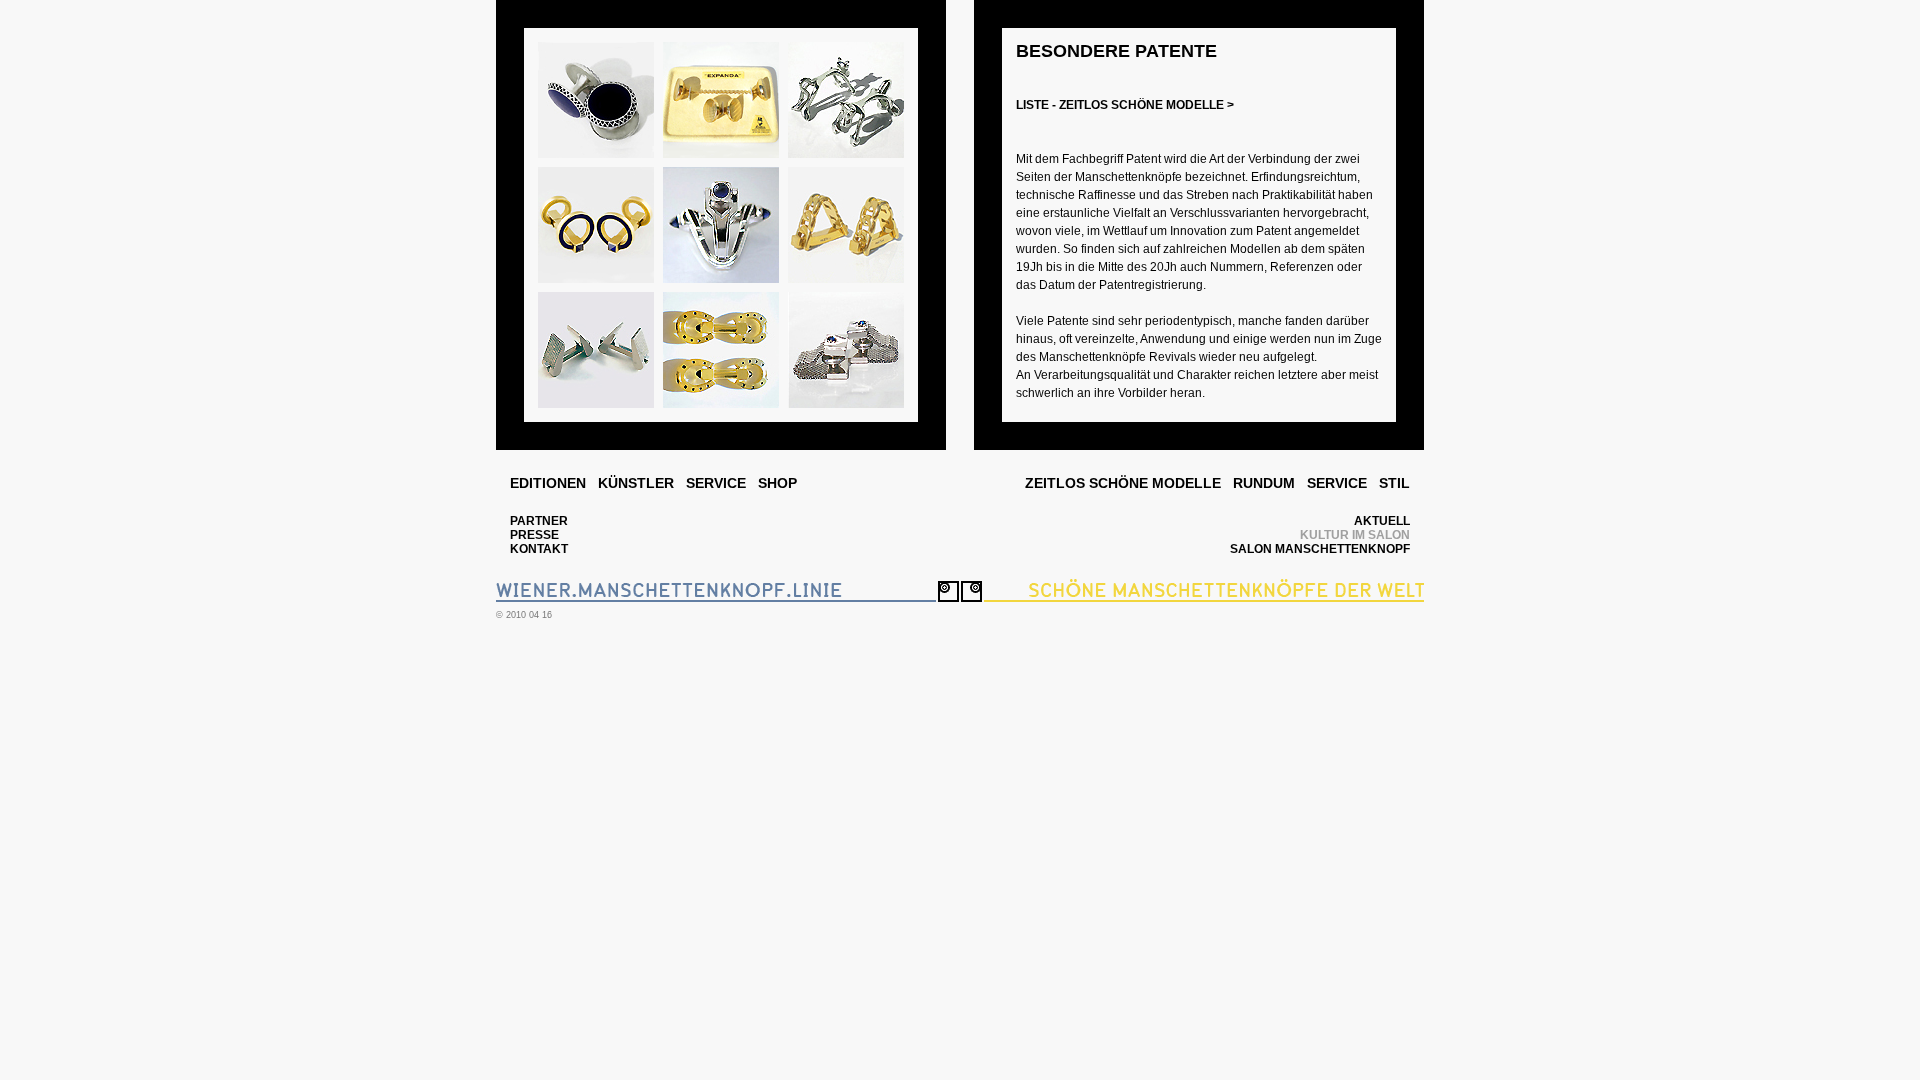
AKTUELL (1382, 521)
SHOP (777, 483)
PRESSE (534, 535)
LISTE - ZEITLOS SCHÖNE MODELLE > (1125, 105)
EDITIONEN (548, 483)
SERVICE (716, 483)
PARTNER (539, 521)
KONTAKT (539, 549)
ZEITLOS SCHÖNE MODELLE (1123, 483)
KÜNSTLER (636, 483)
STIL (1394, 483)
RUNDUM (1264, 483)
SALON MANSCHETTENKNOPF (1320, 549)
